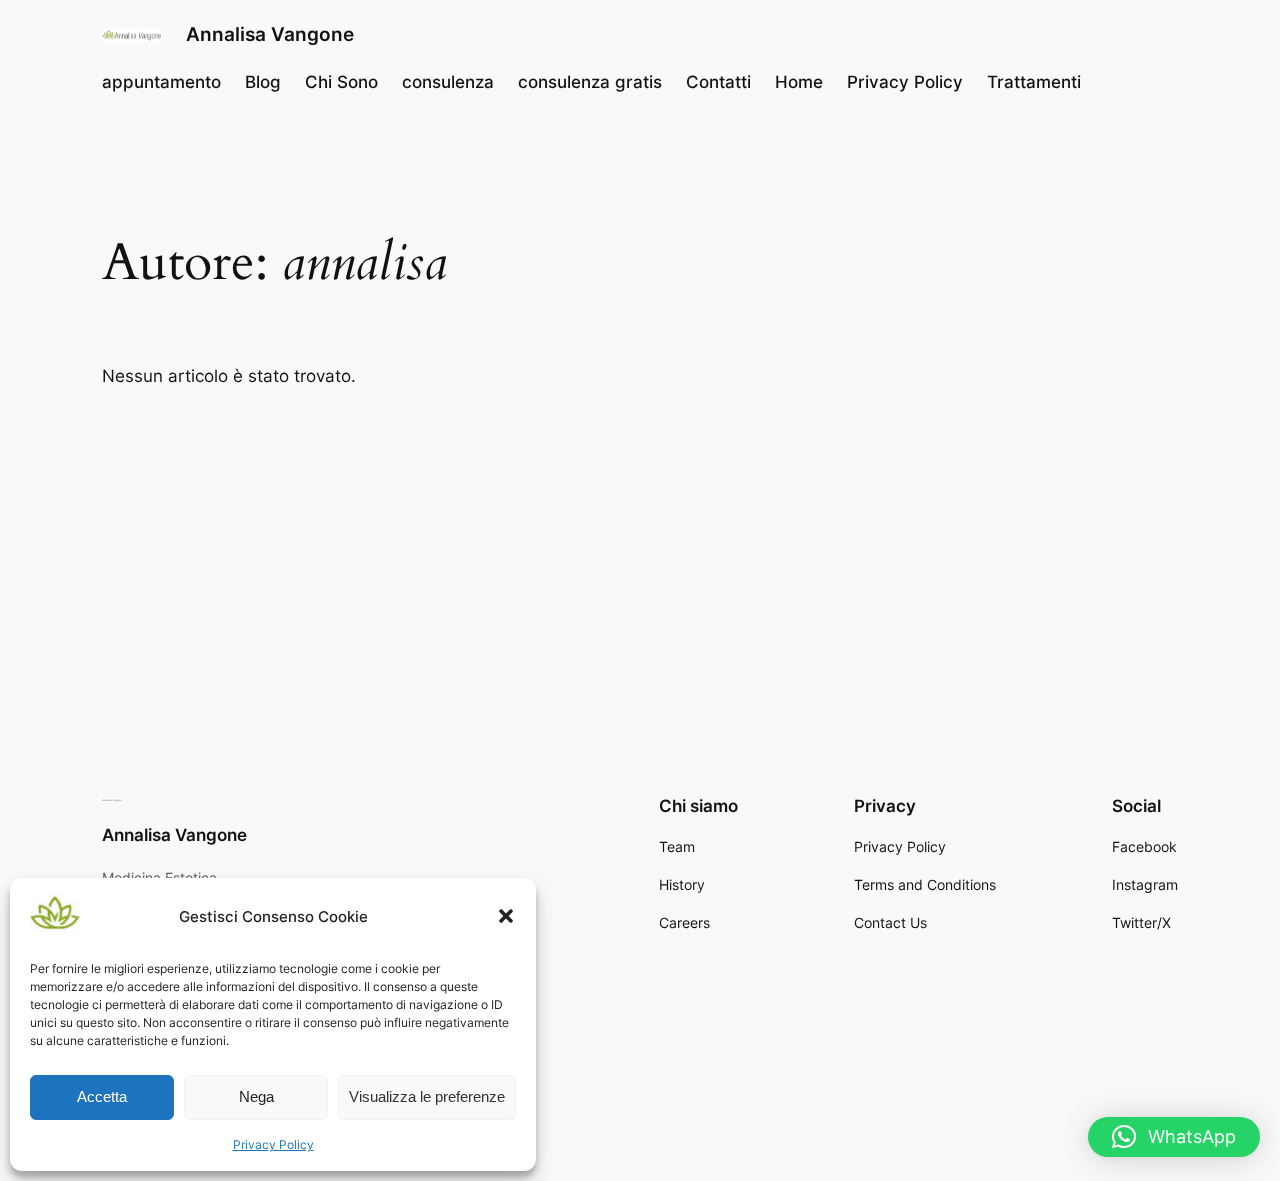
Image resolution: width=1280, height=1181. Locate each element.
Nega (256, 1096)
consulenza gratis (590, 82)
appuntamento (161, 82)
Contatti (718, 82)
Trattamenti (1034, 82)
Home (799, 82)
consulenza (448, 82)
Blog (263, 82)
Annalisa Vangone (270, 34)
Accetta (102, 1096)
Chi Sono (341, 82)
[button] (506, 916)
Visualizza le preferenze (427, 1096)
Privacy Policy (273, 1144)
